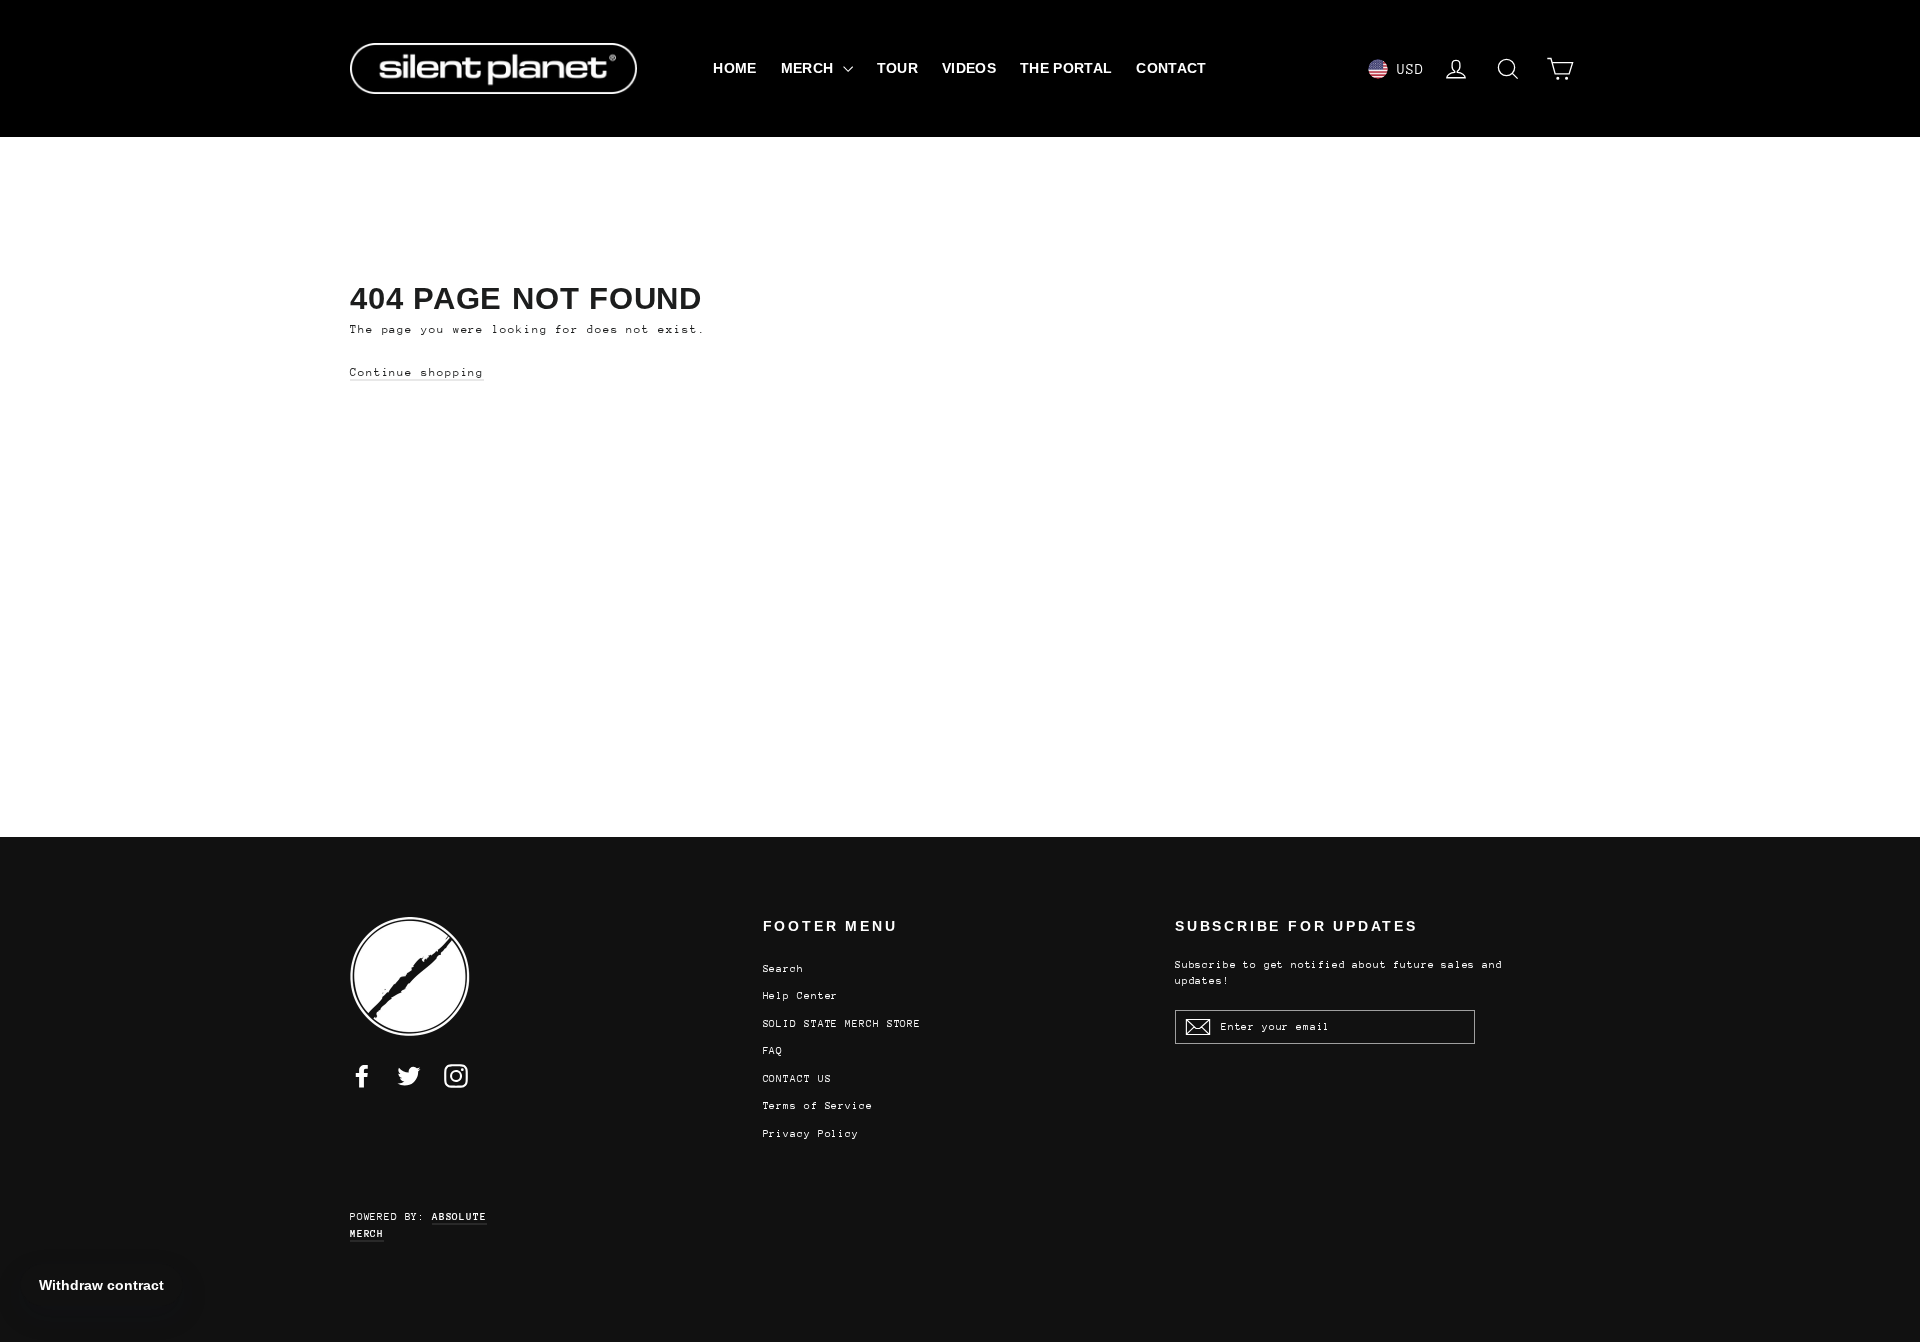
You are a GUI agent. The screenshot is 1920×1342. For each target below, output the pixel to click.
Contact (1171, 68)
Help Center (801, 996)
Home (734, 68)
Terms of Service (818, 1106)
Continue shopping (417, 372)
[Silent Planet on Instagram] (456, 1076)
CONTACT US (797, 1079)
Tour (897, 68)
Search (783, 969)
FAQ (773, 1051)
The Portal (1066, 68)
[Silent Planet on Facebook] (362, 1076)
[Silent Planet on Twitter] (409, 1076)
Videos (969, 68)
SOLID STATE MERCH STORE (842, 1024)
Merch (809, 68)
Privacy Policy (811, 1134)
